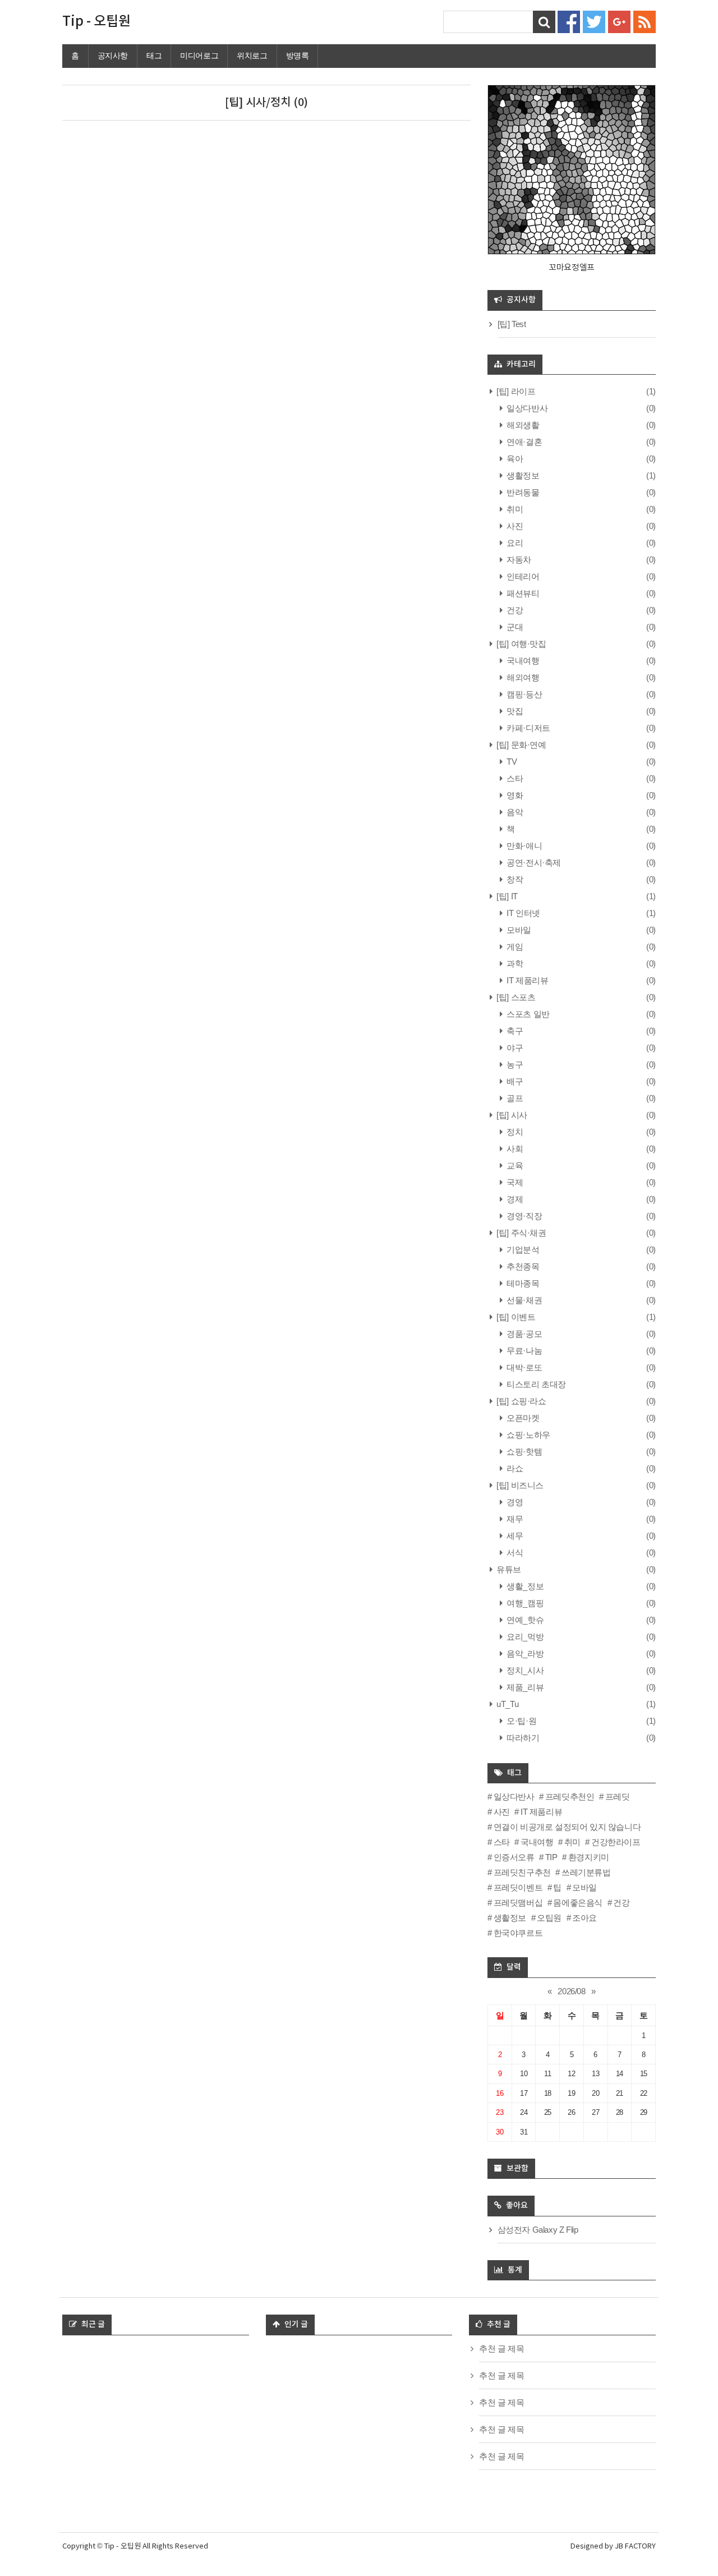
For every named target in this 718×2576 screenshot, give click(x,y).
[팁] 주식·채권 (521, 1233)
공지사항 (113, 56)
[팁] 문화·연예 (521, 745)
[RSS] (645, 21)
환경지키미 (589, 1857)
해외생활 (522, 425)
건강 (514, 610)
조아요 (584, 1918)
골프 (514, 1098)
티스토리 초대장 (535, 1384)
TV (511, 762)
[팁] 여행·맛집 (521, 644)
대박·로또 (523, 1367)
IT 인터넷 (523, 913)
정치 (514, 1132)
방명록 (298, 56)
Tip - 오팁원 (96, 22)
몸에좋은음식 (578, 1903)
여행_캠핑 (524, 1603)
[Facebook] (569, 21)
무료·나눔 (523, 1351)
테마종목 (522, 1283)
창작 (514, 879)
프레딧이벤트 (518, 1887)
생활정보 (522, 475)
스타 (514, 778)
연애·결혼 (523, 442)
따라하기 (522, 1738)
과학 (514, 963)
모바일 (518, 930)
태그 (154, 56)
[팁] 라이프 (515, 391)
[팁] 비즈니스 (519, 1485)
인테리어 (522, 576)
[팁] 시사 (511, 1115)
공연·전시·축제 (533, 863)
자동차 (518, 560)
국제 (514, 1182)
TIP (551, 1857)
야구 (514, 1048)
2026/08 (571, 1991)
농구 (514, 1064)
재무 (514, 1519)
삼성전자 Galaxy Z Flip (538, 2230)
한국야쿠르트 (518, 1933)
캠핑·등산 (523, 694)
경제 (514, 1199)
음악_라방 (524, 1653)
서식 (514, 1553)
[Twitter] (594, 21)
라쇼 (514, 1468)
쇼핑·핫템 (523, 1452)
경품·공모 (523, 1334)
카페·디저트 (528, 728)
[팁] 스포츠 (515, 997)
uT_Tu (507, 1704)
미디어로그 (199, 56)
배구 (514, 1081)
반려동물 (522, 492)
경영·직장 (523, 1216)
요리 (514, 543)
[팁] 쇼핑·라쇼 (521, 1401)
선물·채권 (523, 1300)
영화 (514, 795)
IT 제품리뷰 (526, 980)
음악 (514, 812)
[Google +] (619, 21)
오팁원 (549, 1918)
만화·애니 (523, 846)
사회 (514, 1149)
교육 (514, 1165)
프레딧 (617, 1797)
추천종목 (522, 1266)
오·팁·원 (521, 1721)
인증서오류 (514, 1857)
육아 (514, 459)
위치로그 (252, 56)
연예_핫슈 (524, 1620)
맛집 (514, 711)
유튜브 (508, 1569)
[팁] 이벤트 (515, 1317)
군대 (514, 627)
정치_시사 (524, 1670)
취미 (514, 509)
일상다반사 (526, 408)
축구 (514, 1031)
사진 (514, 526)
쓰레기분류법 (586, 1872)
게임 (514, 947)
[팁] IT (506, 896)
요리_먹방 (524, 1637)
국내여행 (522, 661)
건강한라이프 (616, 1842)
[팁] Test (512, 324)
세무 (514, 1536)
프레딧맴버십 (518, 1903)
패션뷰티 (522, 593)
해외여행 (522, 677)
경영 (514, 1502)
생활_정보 (524, 1586)
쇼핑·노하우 (528, 1435)
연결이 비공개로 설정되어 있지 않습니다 (567, 1827)
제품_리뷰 (524, 1687)
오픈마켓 (522, 1418)
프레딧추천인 (570, 1797)
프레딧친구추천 (522, 1872)
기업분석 (522, 1250)
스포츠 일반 (527, 1014)
